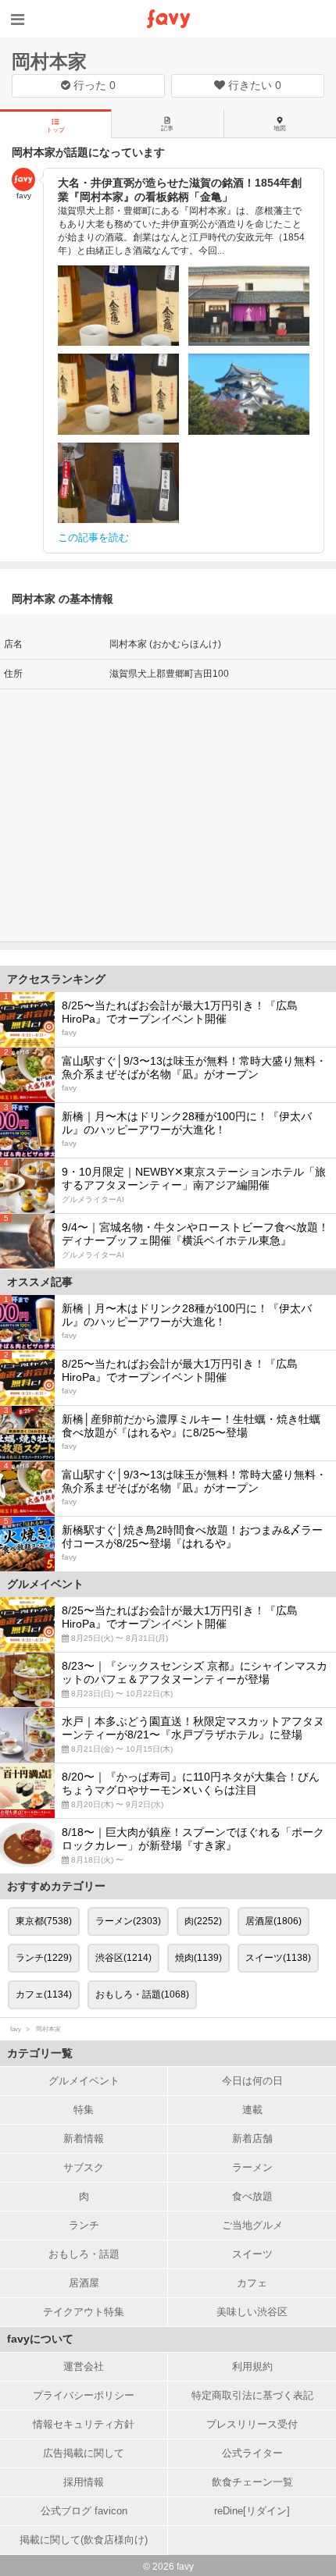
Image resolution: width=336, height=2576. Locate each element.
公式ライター (252, 2453)
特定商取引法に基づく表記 (252, 2395)
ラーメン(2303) (128, 1921)
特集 (84, 2110)
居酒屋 (84, 2283)
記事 (167, 128)
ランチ (84, 2225)
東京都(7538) (44, 1921)
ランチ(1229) (44, 1958)
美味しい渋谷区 (252, 2312)
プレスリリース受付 (252, 2424)
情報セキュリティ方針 (84, 2424)
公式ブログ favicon (84, 2511)
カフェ (252, 2283)
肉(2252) (203, 1921)
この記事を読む (93, 537)
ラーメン (252, 2167)
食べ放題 (252, 2196)
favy (16, 2029)
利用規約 (252, 2366)
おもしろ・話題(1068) (142, 1994)
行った (93, 85)
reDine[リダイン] (252, 2511)
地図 (280, 128)
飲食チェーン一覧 (252, 2482)
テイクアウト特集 (84, 2312)
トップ (55, 130)
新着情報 (84, 2138)
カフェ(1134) (44, 1994)
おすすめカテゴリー (56, 1886)
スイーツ (252, 2254)
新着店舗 (252, 2138)
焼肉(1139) (198, 1958)
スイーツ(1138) (278, 1958)
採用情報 (84, 2482)
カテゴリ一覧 (40, 2053)
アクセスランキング (56, 979)
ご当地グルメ (252, 2225)
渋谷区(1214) (123, 1958)
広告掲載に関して (84, 2453)
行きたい (253, 85)
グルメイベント (84, 2081)
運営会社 (84, 2366)
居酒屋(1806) (273, 1921)
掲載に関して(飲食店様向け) (84, 2540)
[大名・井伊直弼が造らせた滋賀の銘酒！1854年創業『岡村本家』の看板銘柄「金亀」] (118, 306)
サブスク (84, 2167)
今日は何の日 (252, 2081)
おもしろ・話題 (84, 2254)
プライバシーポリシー (84, 2395)
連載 (252, 2110)
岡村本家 (49, 61)
